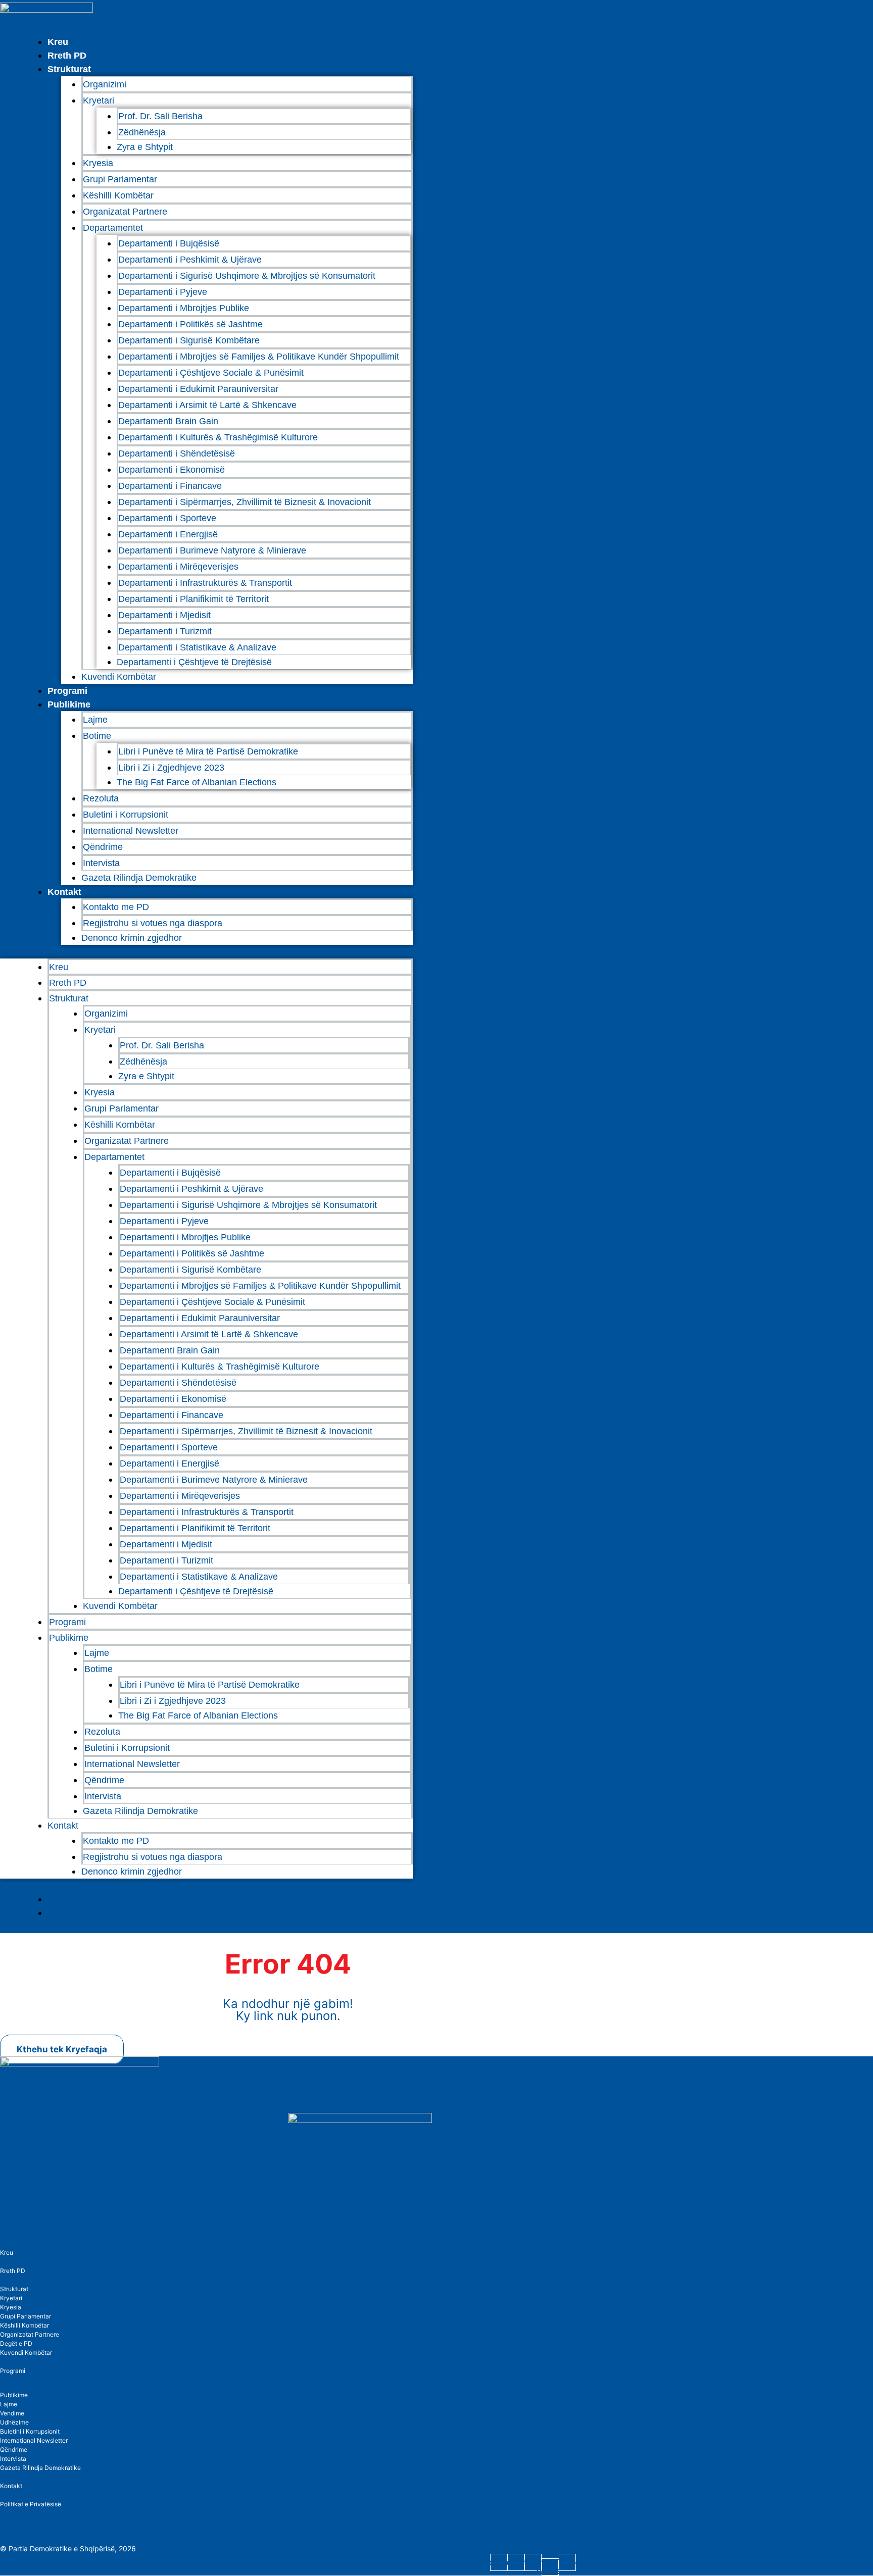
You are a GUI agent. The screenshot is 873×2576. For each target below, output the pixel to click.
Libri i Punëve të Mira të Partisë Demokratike (208, 751)
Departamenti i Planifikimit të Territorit (193, 599)
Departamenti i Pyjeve (163, 292)
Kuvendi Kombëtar (119, 677)
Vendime (12, 2413)
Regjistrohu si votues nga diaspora (153, 923)
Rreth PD (67, 56)
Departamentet (113, 228)
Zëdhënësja (142, 132)
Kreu (58, 42)
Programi (67, 691)
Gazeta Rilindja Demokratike (139, 878)
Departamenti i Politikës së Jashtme (190, 324)
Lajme (95, 720)
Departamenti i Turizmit (165, 631)
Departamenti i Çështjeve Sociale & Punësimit (211, 373)
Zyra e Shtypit (145, 147)
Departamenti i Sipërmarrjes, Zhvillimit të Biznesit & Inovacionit (245, 502)
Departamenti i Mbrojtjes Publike (184, 308)
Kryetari (11, 2298)
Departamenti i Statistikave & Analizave (197, 647)
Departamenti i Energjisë (168, 534)
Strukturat (14, 2289)
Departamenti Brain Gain (168, 421)
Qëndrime (103, 847)
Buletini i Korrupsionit (126, 815)
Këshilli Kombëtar (118, 195)
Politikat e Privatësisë (31, 2504)
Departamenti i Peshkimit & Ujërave (190, 260)
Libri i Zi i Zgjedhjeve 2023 (171, 768)
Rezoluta (101, 798)
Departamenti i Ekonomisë (172, 470)
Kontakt (64, 892)
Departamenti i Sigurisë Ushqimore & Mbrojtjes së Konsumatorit (247, 276)
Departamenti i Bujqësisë (169, 243)
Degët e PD (16, 2343)
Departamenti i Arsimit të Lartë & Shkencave (207, 405)
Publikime (69, 704)
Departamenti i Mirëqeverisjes (178, 567)
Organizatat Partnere (125, 212)
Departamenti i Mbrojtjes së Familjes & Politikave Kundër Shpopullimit (259, 357)
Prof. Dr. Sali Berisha (160, 116)
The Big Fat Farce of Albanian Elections (197, 782)
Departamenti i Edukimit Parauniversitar (198, 389)
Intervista (101, 863)
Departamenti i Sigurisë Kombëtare (189, 340)
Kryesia (98, 163)
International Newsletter (131, 831)
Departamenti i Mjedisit (164, 615)
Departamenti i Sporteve (167, 518)
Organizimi (105, 84)
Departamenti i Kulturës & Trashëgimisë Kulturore (218, 437)
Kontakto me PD (116, 907)
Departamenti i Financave (170, 486)
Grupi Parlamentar (120, 179)
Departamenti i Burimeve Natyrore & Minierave (212, 550)
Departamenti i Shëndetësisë (177, 453)
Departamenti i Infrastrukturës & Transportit (205, 583)
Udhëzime (14, 2422)
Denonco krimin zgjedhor (132, 938)
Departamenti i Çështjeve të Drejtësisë (194, 662)
